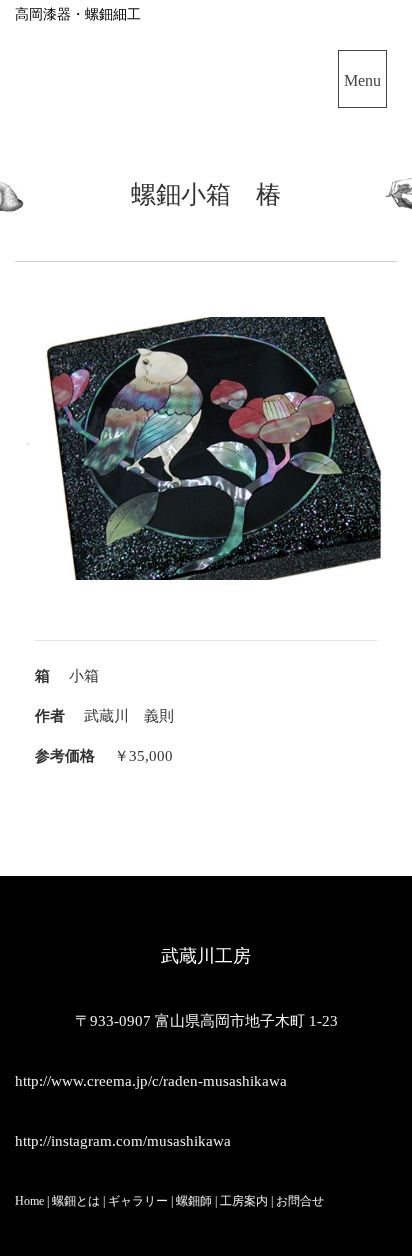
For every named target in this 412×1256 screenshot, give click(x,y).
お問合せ (300, 1201)
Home (29, 1201)
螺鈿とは (76, 1201)
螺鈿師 (192, 1201)
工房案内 (244, 1201)
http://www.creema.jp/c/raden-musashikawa (151, 1081)
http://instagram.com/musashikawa (123, 1141)
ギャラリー (138, 1201)
